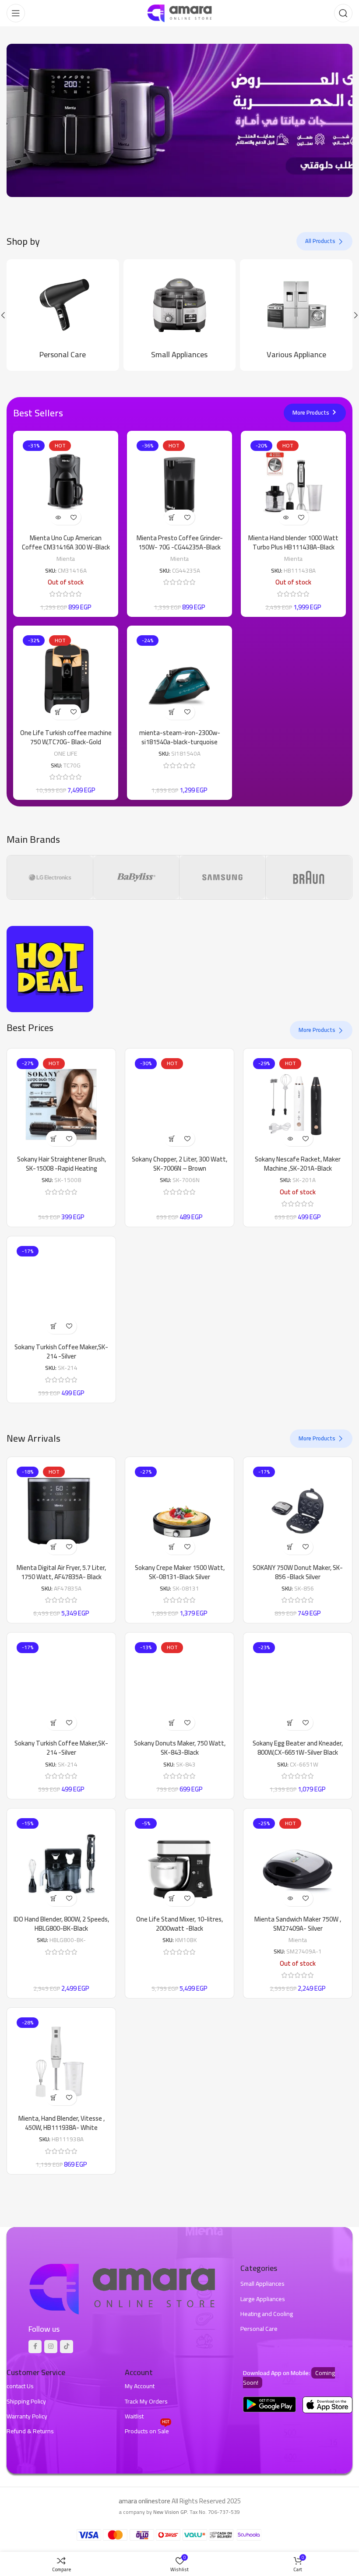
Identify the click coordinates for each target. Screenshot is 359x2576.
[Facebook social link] (35, 2347)
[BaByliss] (50, 877)
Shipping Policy (26, 2401)
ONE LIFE (66, 753)
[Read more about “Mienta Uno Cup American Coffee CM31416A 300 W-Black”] (58, 517)
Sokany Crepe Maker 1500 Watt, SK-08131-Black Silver (180, 1572)
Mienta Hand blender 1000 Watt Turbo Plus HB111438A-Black (293, 542)
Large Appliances (263, 2299)
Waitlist (134, 2416)
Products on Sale (147, 2430)
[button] (172, 517)
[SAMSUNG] (136, 877)
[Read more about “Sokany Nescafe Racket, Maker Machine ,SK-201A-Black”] (290, 1138)
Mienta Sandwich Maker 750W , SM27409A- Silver (298, 1924)
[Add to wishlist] (73, 517)
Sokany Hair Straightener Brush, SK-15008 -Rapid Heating (62, 1164)
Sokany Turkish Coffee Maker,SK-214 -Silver (61, 1351)
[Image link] (122, 2288)
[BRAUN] (222, 877)
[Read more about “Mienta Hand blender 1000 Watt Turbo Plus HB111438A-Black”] (286, 517)
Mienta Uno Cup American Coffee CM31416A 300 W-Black (66, 542)
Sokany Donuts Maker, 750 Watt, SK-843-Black (180, 1748)
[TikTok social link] (67, 2347)
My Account (140, 2386)
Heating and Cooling (267, 2314)
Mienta (66, 558)
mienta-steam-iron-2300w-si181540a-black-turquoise (180, 737)
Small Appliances (262, 2284)
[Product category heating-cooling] (297, 315)
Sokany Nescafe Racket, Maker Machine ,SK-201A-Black (298, 1164)
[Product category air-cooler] (180, 315)
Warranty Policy (27, 2416)
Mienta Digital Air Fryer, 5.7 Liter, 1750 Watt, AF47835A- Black (61, 1572)
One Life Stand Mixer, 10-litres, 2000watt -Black (179, 1924)
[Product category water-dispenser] (63, 315)
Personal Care (259, 2329)
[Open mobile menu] (16, 13)
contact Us (20, 2386)
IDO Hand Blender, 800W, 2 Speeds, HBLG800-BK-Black (61, 1924)
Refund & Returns (30, 2431)
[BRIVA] (309, 877)
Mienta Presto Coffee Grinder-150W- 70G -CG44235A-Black (180, 542)
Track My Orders (146, 2401)
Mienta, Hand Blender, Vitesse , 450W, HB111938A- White (62, 2123)
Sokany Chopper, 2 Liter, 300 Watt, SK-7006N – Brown (179, 1164)
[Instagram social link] (51, 2347)
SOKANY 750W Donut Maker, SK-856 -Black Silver (298, 1572)
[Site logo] (179, 12)
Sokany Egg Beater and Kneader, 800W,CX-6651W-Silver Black (298, 1748)
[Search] (343, 13)
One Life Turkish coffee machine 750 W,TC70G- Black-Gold (66, 737)
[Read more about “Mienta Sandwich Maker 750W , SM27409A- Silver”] (290, 1899)
